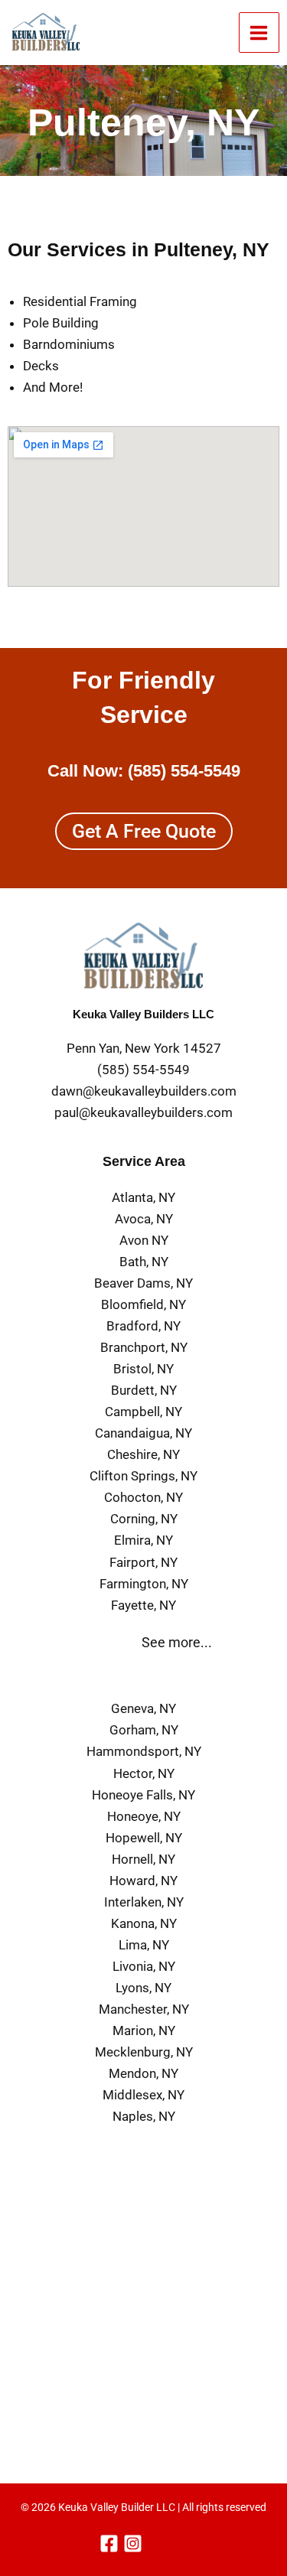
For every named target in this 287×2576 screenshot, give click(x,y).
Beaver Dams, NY (143, 1283)
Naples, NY (144, 2116)
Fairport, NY (143, 1562)
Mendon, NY (143, 2073)
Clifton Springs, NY (143, 1476)
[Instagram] (133, 2543)
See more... (177, 1642)
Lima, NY (144, 1945)
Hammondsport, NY (144, 1751)
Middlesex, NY (143, 2095)
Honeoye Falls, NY (143, 1795)
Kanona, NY (144, 1923)
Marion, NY (144, 2031)
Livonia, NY (144, 1966)
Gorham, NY (144, 1730)
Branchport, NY (144, 1347)
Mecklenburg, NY (144, 2052)
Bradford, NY (143, 1326)
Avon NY (144, 1240)
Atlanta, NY (143, 1197)
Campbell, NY (143, 1412)
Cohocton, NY (143, 1497)
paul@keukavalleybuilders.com (143, 1112)
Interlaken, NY (144, 1902)
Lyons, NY (143, 1988)
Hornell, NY (143, 1859)
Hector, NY (144, 1773)
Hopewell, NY (144, 1838)
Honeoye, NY (144, 1816)
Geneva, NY (143, 1708)
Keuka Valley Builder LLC (117, 2507)
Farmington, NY (144, 1584)
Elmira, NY (143, 1540)
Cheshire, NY (143, 1454)
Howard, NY (143, 1881)
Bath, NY (144, 1262)
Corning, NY (144, 1519)
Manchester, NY (144, 2009)
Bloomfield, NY (143, 1304)
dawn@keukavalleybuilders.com (144, 1091)
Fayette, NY (143, 1605)
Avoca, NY (144, 1219)
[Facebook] (109, 2543)
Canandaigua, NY (143, 1433)
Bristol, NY (143, 1369)
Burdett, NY (144, 1390)
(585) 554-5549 (184, 771)
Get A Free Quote (144, 831)
